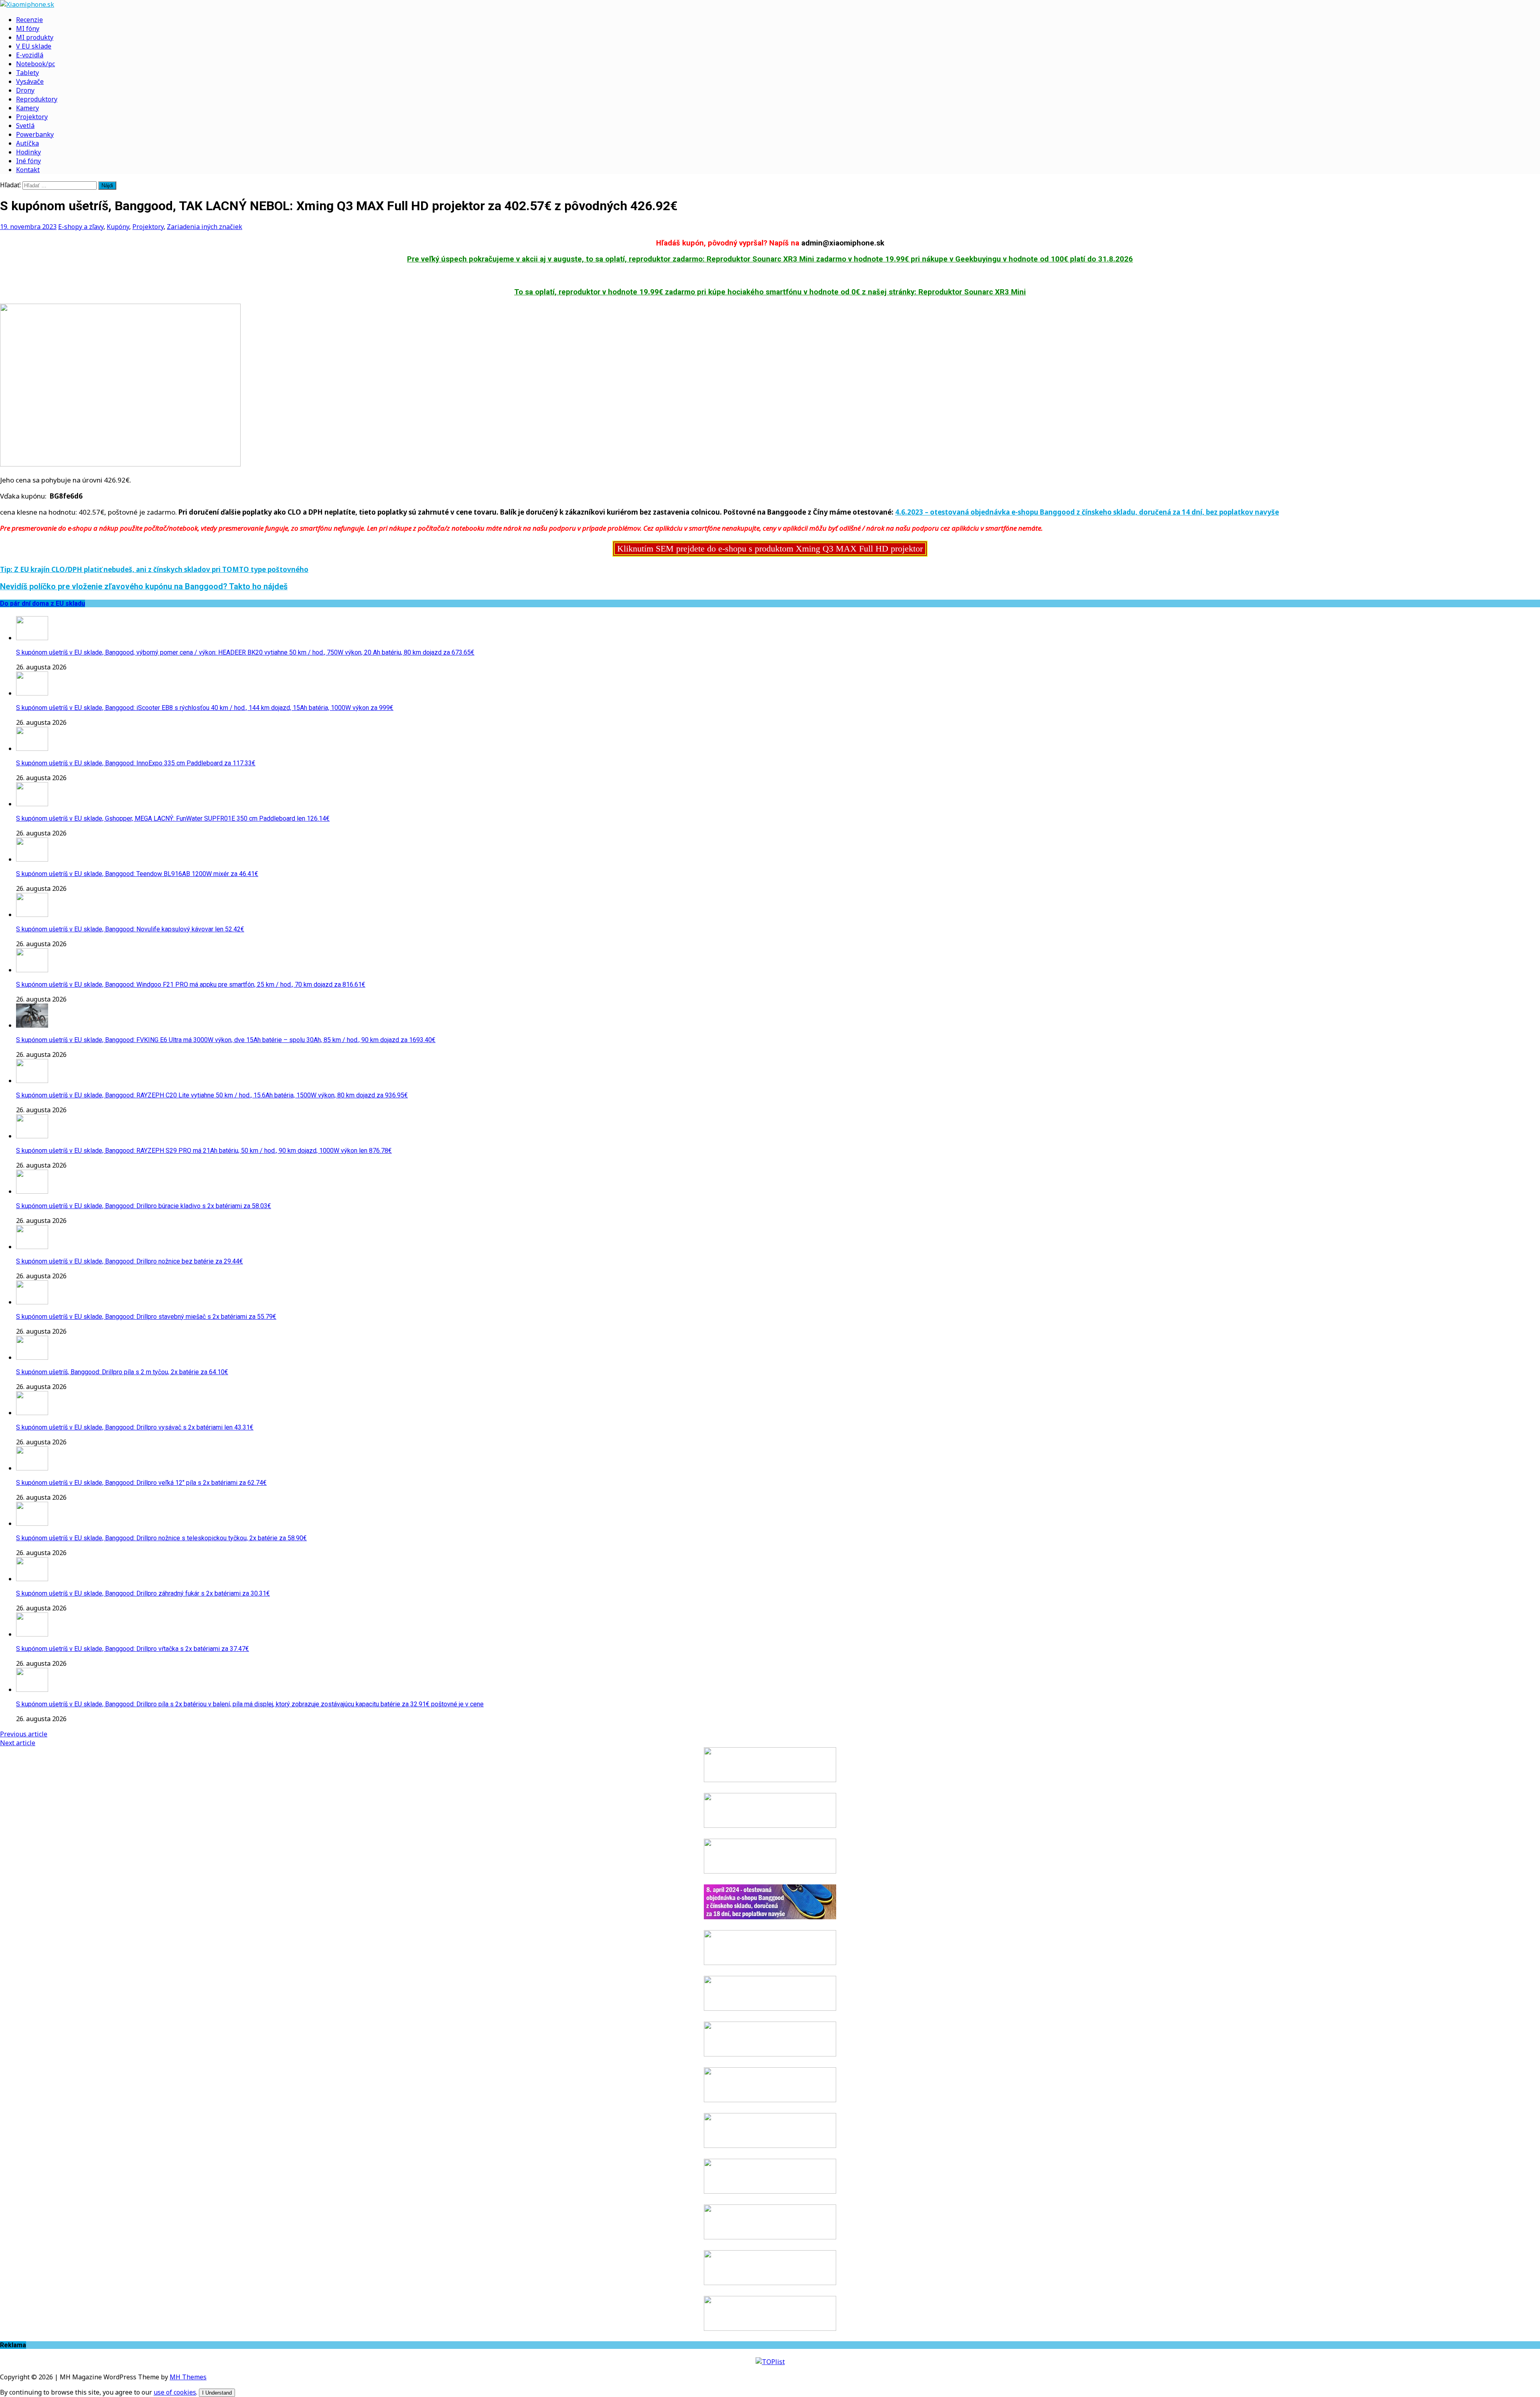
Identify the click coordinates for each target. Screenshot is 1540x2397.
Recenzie (29, 20)
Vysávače (30, 81)
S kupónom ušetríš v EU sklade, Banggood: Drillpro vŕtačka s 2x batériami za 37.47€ (133, 1649)
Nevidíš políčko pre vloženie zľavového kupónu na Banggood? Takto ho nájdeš (144, 587)
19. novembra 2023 (28, 227)
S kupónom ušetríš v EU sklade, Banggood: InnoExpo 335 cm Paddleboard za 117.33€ (136, 763)
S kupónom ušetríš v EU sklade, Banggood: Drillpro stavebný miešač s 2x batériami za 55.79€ (146, 1317)
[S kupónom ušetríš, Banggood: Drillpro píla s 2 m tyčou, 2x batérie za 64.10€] (32, 1357)
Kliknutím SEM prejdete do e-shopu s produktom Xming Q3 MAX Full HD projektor (770, 549)
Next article (18, 1743)
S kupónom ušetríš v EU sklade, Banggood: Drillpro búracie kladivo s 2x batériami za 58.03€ (144, 1206)
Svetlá (25, 126)
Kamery (27, 108)
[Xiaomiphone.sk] (770, 4)
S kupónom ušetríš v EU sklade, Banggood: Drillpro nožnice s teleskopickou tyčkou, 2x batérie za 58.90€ (161, 1538)
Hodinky (28, 152)
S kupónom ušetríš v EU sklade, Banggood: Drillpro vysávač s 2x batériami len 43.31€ (135, 1427)
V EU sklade (34, 46)
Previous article (24, 1734)
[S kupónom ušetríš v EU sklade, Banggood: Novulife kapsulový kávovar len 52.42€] (32, 915)
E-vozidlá (30, 55)
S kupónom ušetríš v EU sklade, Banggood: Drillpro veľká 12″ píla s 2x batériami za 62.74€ (141, 1483)
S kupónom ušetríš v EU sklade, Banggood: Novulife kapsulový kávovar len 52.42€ (130, 929)
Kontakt (28, 170)
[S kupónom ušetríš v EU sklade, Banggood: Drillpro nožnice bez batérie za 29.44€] (32, 1247)
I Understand (217, 2393)
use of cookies (175, 2392)
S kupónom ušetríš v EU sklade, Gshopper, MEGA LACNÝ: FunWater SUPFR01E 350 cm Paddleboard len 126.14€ (173, 818)
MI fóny (28, 28)
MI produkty (35, 37)
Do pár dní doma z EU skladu (43, 603)
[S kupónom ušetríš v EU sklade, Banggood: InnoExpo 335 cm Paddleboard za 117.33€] (32, 748)
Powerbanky (35, 134)
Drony (25, 90)
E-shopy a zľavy (81, 227)
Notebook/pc (35, 64)
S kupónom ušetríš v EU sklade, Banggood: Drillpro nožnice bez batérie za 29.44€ (130, 1261)
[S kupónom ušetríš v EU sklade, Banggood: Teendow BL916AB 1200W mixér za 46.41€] (32, 859)
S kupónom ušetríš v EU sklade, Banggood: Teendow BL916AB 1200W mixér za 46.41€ (137, 874)
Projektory (32, 117)
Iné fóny (28, 161)
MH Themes (188, 2377)
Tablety (27, 73)
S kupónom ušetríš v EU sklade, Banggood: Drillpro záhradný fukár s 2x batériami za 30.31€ (143, 1593)
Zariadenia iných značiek (205, 227)
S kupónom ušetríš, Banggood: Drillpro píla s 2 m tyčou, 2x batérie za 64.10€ (122, 1372)
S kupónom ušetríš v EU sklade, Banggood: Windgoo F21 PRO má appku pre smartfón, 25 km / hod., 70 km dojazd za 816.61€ (191, 985)
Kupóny (118, 227)
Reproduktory (37, 99)
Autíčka (27, 143)
